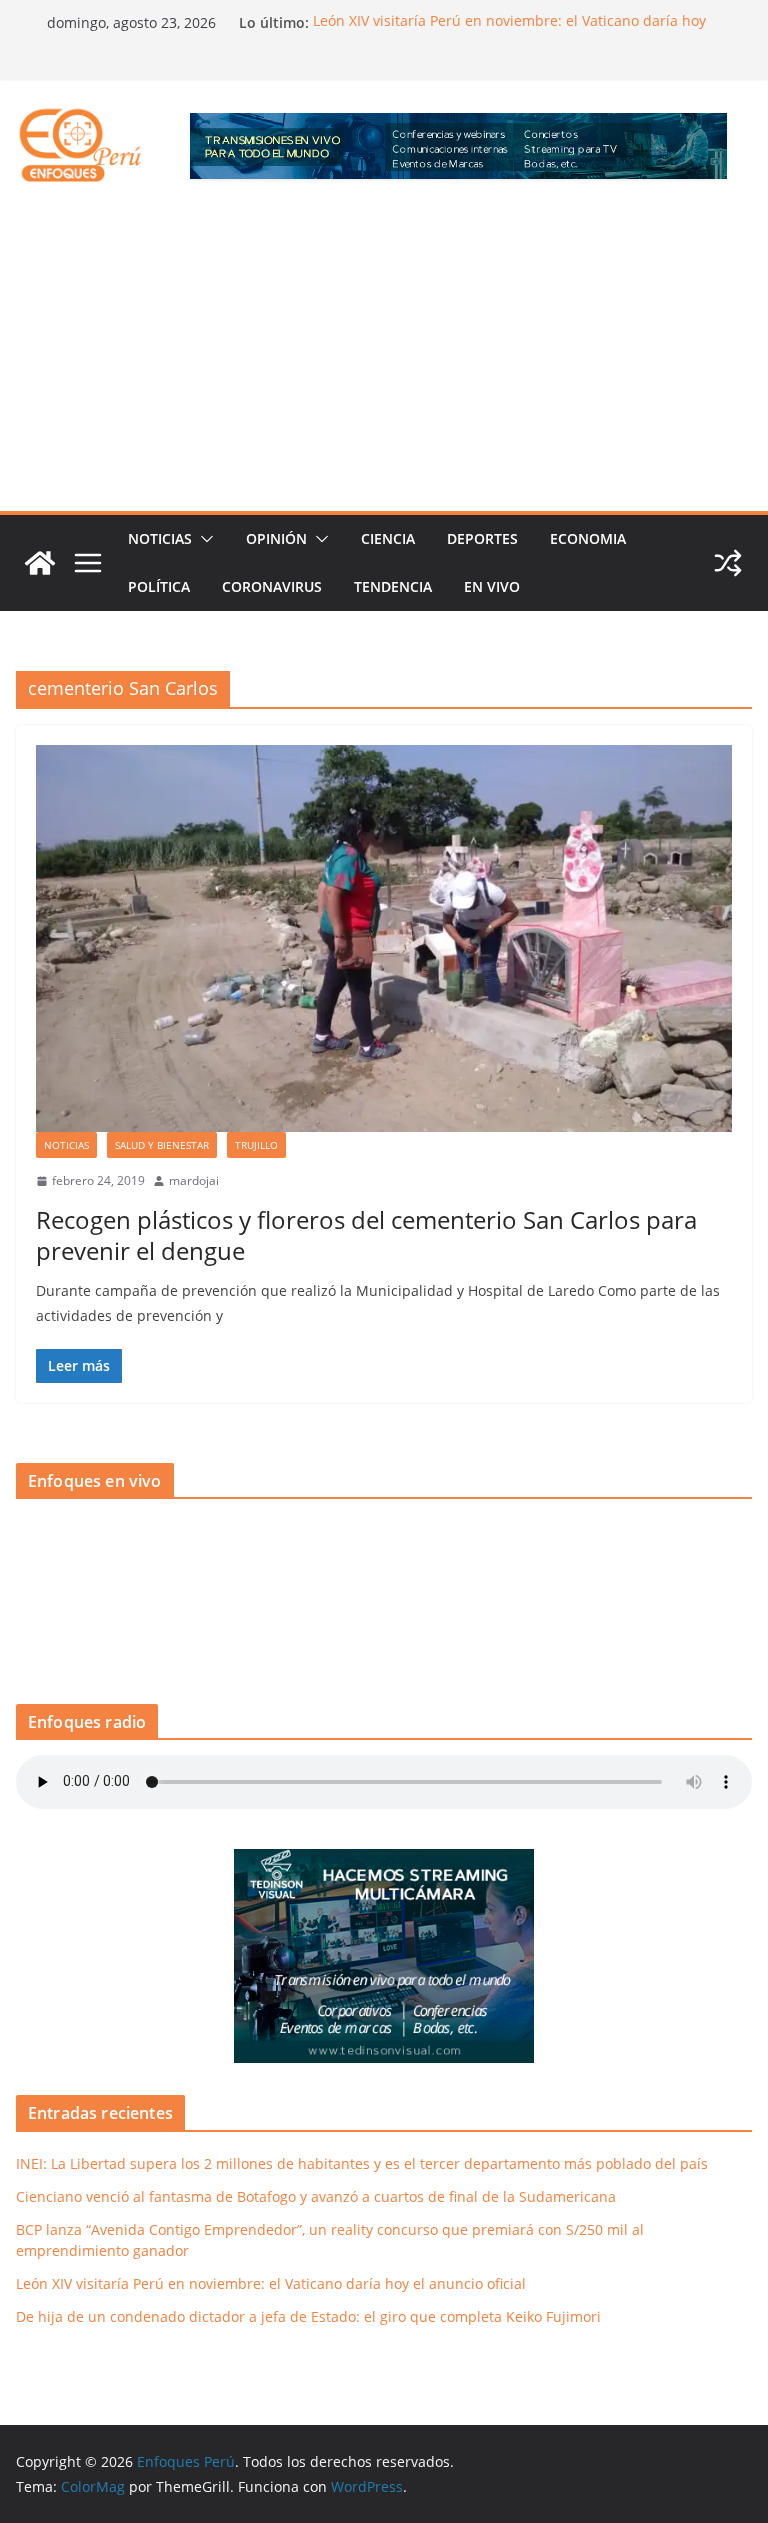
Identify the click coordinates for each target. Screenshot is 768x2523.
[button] (203, 539)
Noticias (160, 538)
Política (159, 586)
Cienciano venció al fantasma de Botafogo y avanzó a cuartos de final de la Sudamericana (316, 2196)
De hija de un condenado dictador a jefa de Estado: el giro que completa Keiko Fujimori (308, 2316)
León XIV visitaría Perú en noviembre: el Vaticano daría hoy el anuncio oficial (271, 2283)
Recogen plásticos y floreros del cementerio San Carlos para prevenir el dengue (366, 1235)
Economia (588, 538)
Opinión (276, 538)
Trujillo (256, 1145)
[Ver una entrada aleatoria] (728, 563)
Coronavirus (272, 586)
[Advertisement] (384, 361)
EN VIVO (492, 586)
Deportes (482, 538)
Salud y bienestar (162, 1145)
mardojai (194, 1180)
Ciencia (388, 538)
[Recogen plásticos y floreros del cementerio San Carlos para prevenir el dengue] (384, 938)
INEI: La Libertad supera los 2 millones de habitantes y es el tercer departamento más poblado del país (362, 2163)
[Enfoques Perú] (40, 563)
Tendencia (393, 586)
